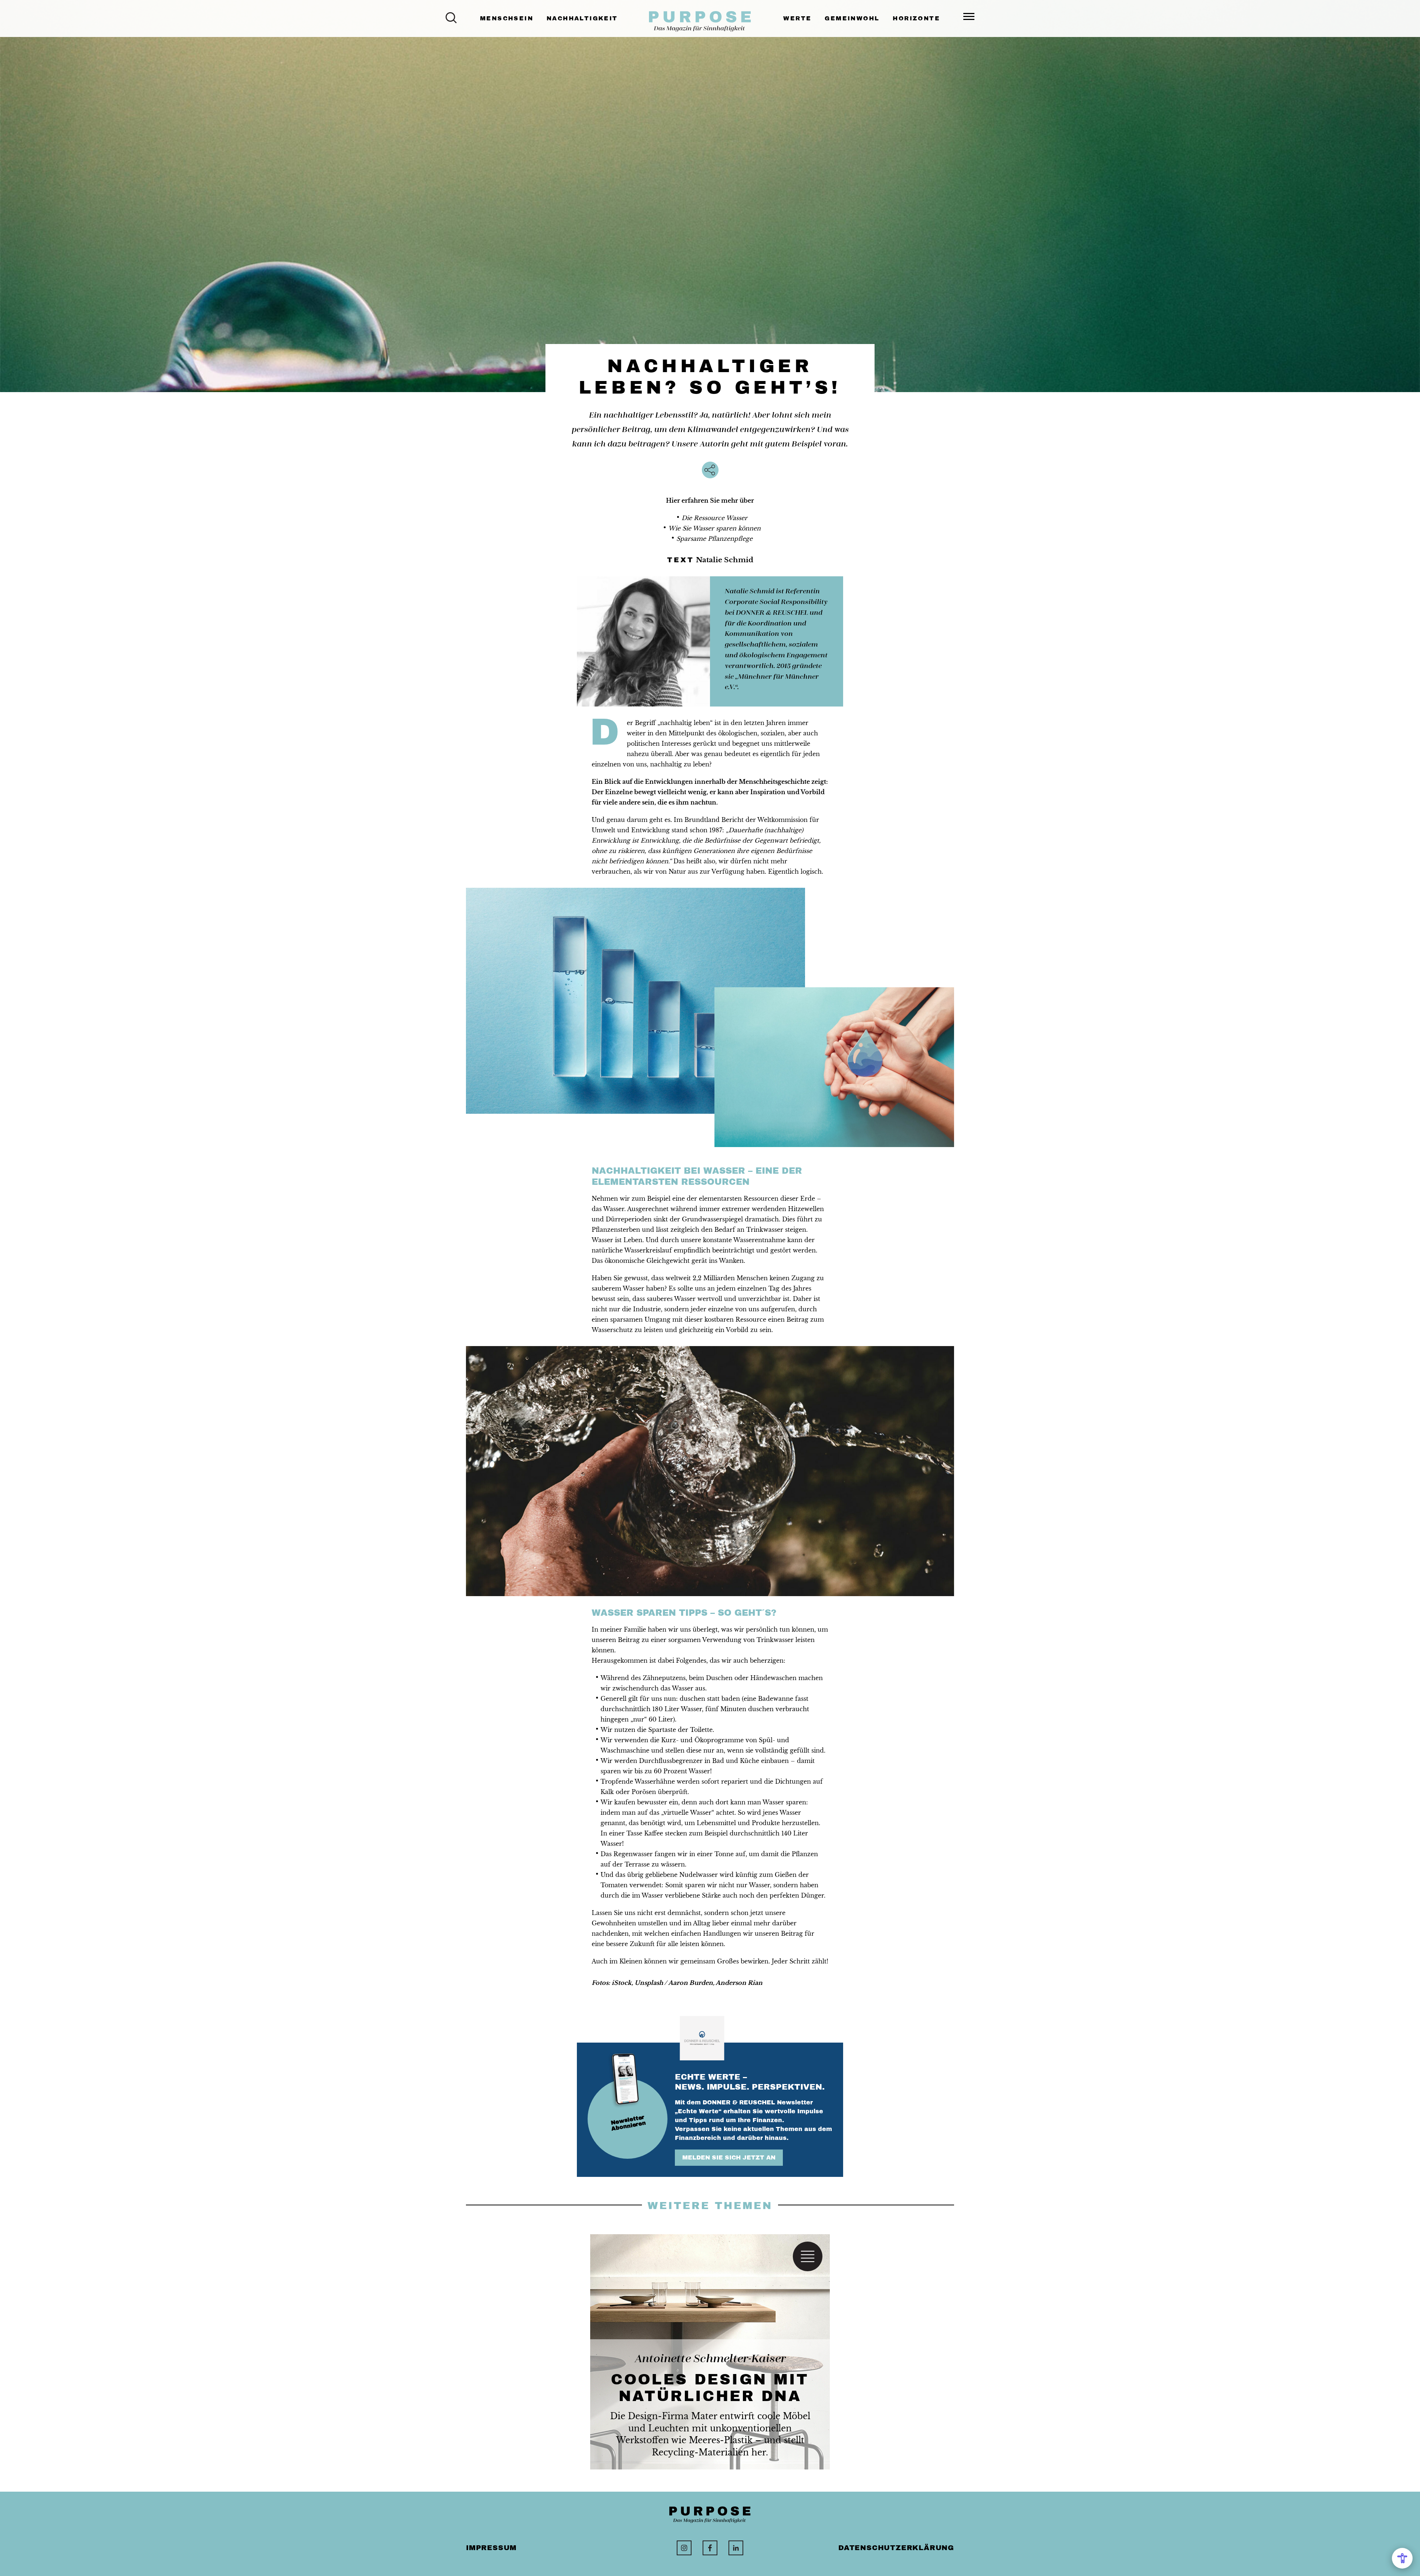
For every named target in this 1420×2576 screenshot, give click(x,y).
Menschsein (507, 18)
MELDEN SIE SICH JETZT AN (729, 2157)
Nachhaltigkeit (582, 18)
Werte (797, 18)
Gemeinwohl (852, 18)
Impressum (491, 2548)
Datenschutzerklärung (896, 2548)
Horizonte (916, 18)
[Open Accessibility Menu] (1402, 2558)
